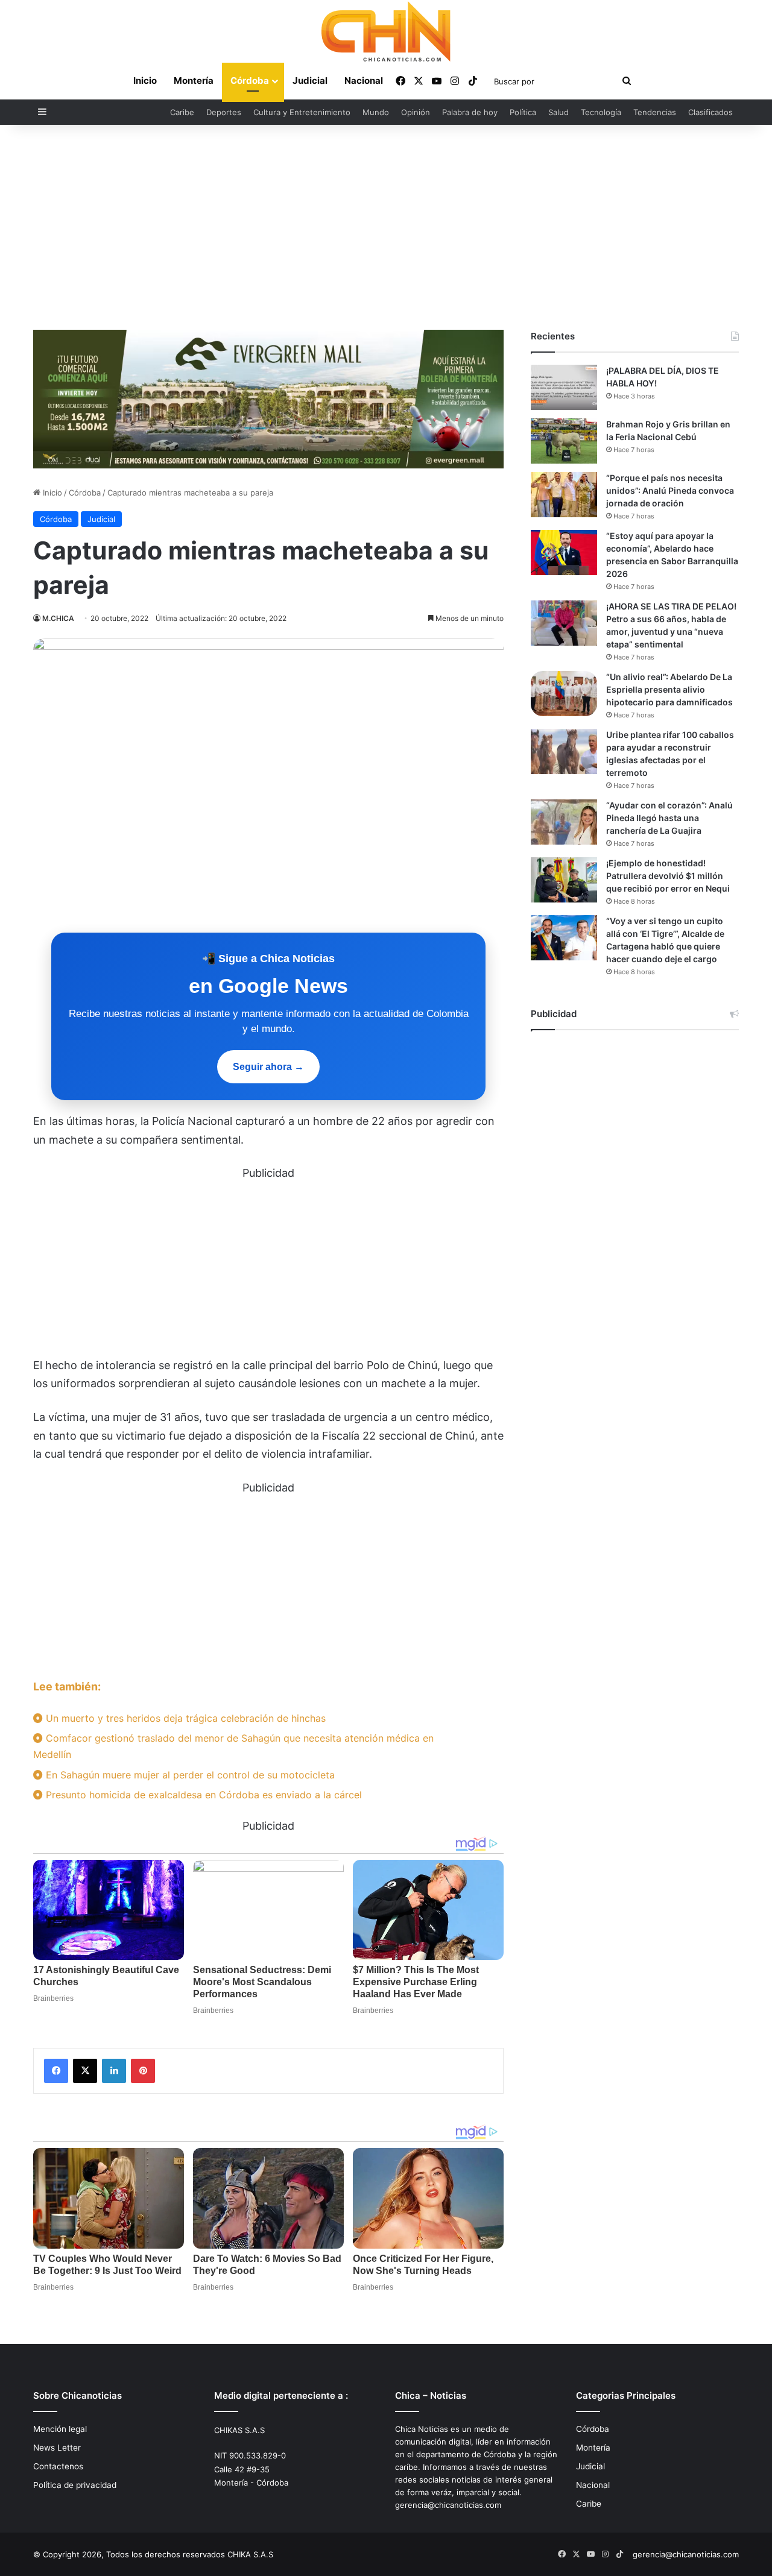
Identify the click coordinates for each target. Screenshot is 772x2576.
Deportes (224, 112)
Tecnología (601, 112)
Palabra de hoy (470, 112)
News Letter (57, 2448)
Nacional (364, 80)
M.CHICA (58, 618)
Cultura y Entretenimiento (302, 112)
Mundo (376, 112)
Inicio (145, 80)
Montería (194, 80)
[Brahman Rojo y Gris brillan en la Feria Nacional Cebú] (564, 441)
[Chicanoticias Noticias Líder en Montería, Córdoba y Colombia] (386, 31)
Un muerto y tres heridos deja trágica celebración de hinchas (184, 1718)
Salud (558, 112)
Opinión (416, 112)
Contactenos (58, 2466)
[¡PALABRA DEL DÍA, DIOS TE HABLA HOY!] (564, 387)
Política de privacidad (75, 2485)
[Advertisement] (386, 227)
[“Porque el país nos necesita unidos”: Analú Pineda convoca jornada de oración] (564, 495)
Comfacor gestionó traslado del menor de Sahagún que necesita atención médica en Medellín (233, 1746)
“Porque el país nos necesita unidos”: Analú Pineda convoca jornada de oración (670, 490)
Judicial (310, 80)
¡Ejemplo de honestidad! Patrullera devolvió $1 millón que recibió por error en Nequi (668, 876)
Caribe (182, 112)
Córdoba (250, 80)
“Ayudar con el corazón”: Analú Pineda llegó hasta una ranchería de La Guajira (669, 818)
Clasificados (710, 112)
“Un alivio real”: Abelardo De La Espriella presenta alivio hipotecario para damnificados (669, 689)
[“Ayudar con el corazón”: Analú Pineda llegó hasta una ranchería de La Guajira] (564, 822)
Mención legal (60, 2429)
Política (523, 112)
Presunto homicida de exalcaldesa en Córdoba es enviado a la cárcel (202, 1795)
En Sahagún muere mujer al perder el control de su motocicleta (189, 1775)
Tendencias (655, 112)
